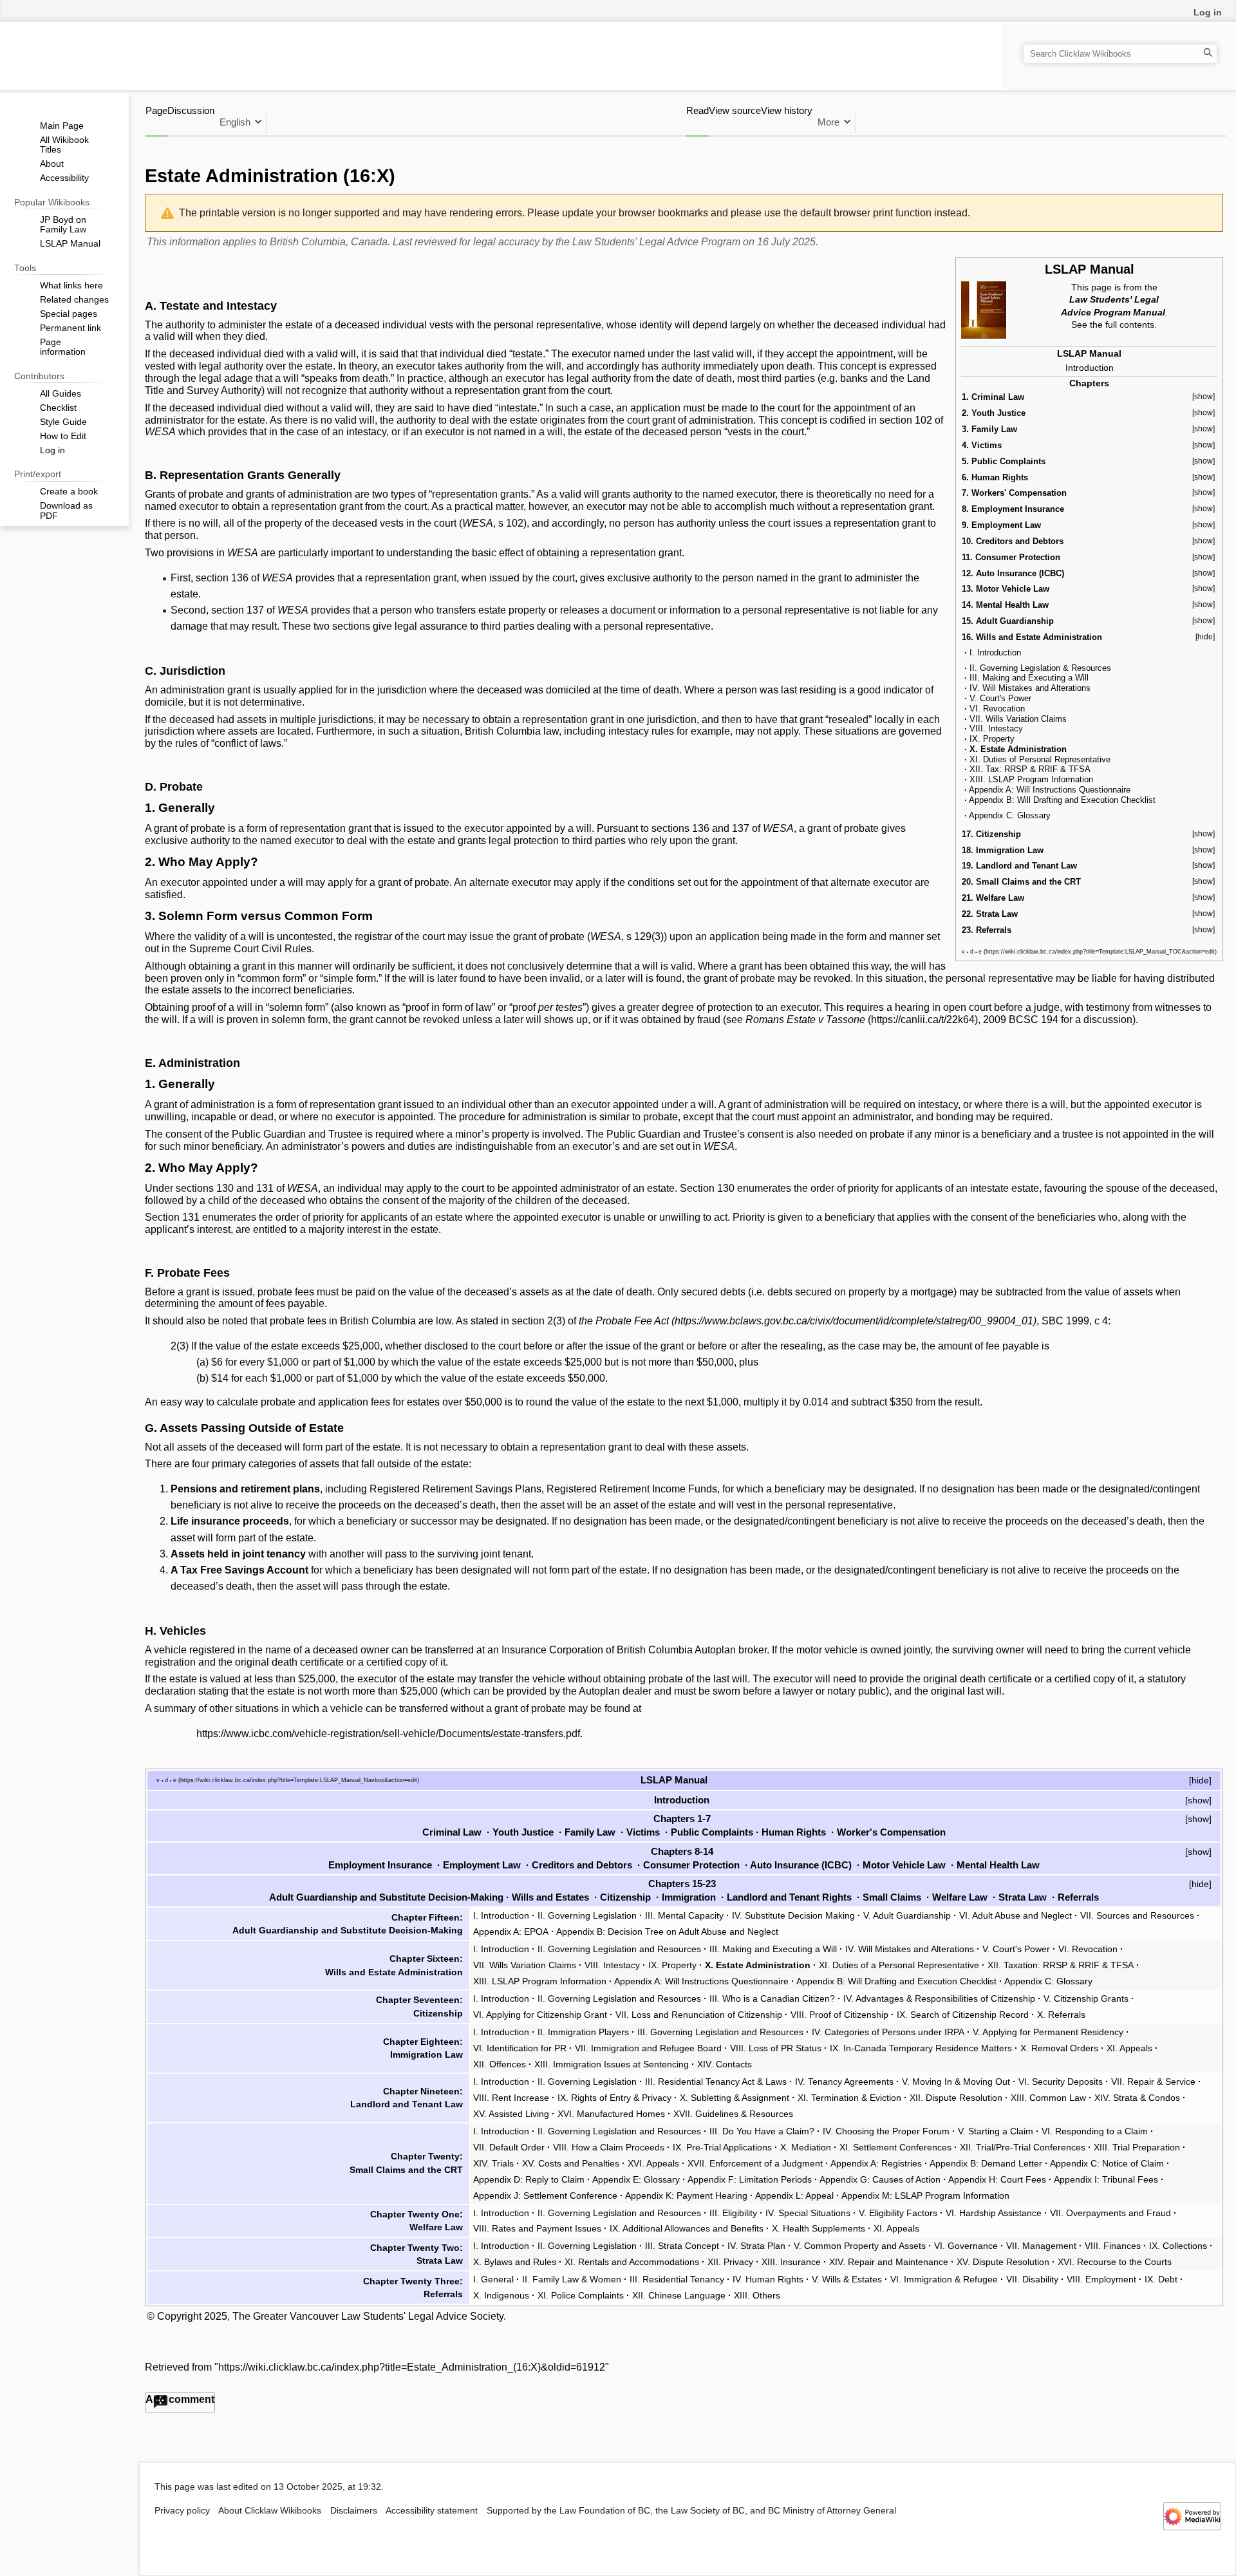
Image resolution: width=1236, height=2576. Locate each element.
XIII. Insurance (791, 2262)
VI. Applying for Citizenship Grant (540, 2015)
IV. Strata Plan (756, 2246)
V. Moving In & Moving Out (956, 2082)
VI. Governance (966, 2246)
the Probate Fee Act (624, 1321)
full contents (1130, 324)
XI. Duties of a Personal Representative (899, 1965)
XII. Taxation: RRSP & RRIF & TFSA (1061, 1965)
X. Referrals (1061, 2015)
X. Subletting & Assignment (735, 2098)
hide (1200, 1780)
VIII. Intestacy (996, 729)
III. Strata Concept (682, 2246)
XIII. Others (757, 2295)
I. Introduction (995, 653)
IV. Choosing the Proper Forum (886, 2131)
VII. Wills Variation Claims (1018, 719)
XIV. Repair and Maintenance (889, 2262)
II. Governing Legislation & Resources (1040, 668)
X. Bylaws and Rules (515, 2262)
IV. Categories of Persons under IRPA (888, 2032)
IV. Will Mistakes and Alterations (1030, 688)
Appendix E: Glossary (636, 2179)
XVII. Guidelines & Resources (733, 2114)
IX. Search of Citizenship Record (963, 2015)
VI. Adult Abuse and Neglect (1016, 1915)
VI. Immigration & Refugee (944, 2279)
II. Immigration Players (583, 2032)
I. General (493, 2279)
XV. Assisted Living (511, 2114)
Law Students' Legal (1114, 299)
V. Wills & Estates (847, 2279)
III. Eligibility (733, 2213)
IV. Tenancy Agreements (844, 2082)
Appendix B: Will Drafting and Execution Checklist (1062, 800)
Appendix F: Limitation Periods (750, 2179)
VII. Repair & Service (1153, 2082)
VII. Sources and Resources (1137, 1915)
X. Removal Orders (1059, 2048)
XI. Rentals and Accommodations (632, 2262)
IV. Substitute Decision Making (793, 1915)
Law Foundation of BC (605, 2511)
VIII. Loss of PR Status (776, 2048)
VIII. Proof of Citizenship (839, 2015)
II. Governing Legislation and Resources (619, 1949)
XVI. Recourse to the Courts (1115, 2262)
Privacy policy (182, 2511)
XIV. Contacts (725, 2064)
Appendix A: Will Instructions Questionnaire (1050, 790)
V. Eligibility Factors (898, 2213)
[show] (1203, 397)
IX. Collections (1178, 2246)
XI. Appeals (1129, 2048)
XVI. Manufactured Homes (611, 2114)
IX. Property (992, 739)
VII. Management (1041, 2246)
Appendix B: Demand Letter (986, 2163)
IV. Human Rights (768, 2279)
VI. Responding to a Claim (1095, 2131)
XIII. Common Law (1048, 2098)
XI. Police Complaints (581, 2295)
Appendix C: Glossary (1010, 815)
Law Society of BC (708, 2511)
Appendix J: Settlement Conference (545, 2195)
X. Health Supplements (819, 2228)
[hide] (1205, 637)
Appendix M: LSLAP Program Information (925, 2195)
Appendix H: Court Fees (997, 2179)
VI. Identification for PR (520, 2048)
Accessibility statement (432, 2511)
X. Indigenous (501, 2295)
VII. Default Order (509, 2147)
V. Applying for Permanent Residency (1048, 2032)
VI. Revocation (997, 709)
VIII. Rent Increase (511, 2098)
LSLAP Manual (1090, 269)
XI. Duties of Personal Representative (1040, 759)
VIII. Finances (1113, 2246)
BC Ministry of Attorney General (832, 2511)
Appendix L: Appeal (794, 2195)
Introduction (1090, 368)
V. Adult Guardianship (907, 1915)
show (1198, 1800)
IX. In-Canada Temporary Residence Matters (921, 2048)
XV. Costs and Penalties (571, 2163)
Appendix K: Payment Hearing (686, 2195)
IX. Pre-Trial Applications (722, 2147)
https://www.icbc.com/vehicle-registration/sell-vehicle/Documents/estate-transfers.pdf (388, 1734)
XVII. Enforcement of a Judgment (755, 2163)
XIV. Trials (493, 2163)
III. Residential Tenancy (677, 2279)
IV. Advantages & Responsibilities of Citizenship (939, 1998)
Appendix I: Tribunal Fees (1106, 2179)
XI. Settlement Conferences (895, 2147)
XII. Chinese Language (679, 2295)
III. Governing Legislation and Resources (720, 2032)
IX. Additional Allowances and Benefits (687, 2228)
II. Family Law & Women (572, 2279)
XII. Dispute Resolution (956, 2098)
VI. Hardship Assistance (994, 2213)
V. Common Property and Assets (860, 2246)
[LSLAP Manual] (984, 309)
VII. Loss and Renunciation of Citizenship (699, 2015)
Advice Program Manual (1113, 312)
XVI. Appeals (653, 2163)
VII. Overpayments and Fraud (1110, 2213)
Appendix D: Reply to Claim (529, 2179)
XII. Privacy (730, 2262)
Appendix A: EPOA (511, 1932)
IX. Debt (1161, 2279)
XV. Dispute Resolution (1003, 2262)
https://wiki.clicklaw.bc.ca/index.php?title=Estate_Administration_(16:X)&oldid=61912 (412, 2367)
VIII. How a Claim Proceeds (609, 2147)
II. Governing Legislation (587, 1915)
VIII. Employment (1101, 2279)
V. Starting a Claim (996, 2131)
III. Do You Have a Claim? (762, 2131)
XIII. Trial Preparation (1137, 2147)
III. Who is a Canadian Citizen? (772, 1998)
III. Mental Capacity (684, 1915)
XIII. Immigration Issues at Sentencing (612, 2064)
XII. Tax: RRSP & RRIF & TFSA (1030, 769)
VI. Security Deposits (1061, 2082)
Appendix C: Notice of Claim (1107, 2163)
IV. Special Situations (808, 2213)
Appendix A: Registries (876, 2163)
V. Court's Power (1000, 698)
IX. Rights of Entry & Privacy (614, 2098)
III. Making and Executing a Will (1029, 678)
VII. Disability (1032, 2279)
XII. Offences (500, 2064)
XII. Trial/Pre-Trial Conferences (1023, 2147)
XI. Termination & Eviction (849, 2098)
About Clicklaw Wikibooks (270, 2511)
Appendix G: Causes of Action (880, 2179)
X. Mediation (806, 2147)
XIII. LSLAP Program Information (1031, 779)
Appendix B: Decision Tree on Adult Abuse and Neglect (667, 1932)
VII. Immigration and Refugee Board (648, 2048)
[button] (180, 2402)
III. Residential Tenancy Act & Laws (716, 2082)
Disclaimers (354, 2511)
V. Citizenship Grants (1086, 1998)
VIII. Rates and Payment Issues (537, 2228)
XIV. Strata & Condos (1137, 2098)
